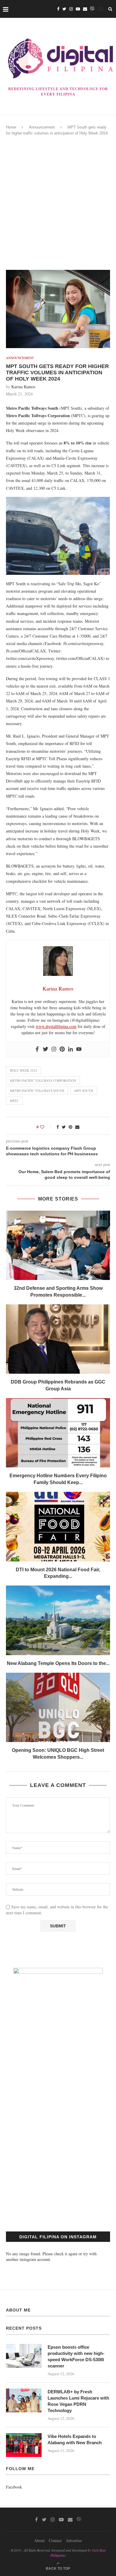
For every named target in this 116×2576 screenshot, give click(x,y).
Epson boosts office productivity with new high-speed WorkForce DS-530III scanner (76, 2356)
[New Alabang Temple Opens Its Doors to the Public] (58, 1620)
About (39, 2540)
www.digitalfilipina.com (56, 1026)
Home (11, 127)
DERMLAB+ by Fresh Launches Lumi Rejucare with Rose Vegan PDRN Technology (78, 2401)
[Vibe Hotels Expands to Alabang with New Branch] (24, 2445)
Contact (55, 2540)
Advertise (74, 2540)
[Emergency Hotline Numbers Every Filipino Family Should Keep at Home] (58, 1433)
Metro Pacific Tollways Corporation (43, 1080)
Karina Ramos (23, 387)
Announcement (42, 127)
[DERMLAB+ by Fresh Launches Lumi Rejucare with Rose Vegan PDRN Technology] (24, 2400)
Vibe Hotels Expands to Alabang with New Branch (75, 2439)
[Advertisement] (58, 203)
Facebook (14, 2487)
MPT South (84, 1091)
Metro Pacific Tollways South (37, 1091)
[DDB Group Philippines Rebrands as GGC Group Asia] (58, 1339)
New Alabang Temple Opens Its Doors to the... (58, 1663)
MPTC (14, 1101)
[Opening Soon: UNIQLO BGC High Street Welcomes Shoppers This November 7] (58, 1707)
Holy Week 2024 (23, 1070)
